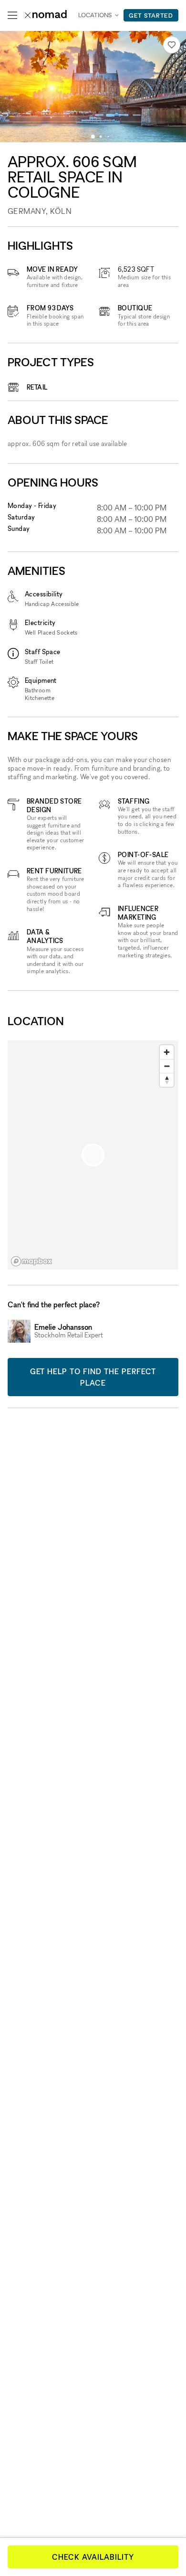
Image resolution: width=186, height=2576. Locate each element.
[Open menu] (12, 15)
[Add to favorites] (172, 45)
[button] (93, 137)
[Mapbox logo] (31, 1261)
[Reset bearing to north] (167, 1080)
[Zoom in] (167, 1052)
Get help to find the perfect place (93, 1377)
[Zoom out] (167, 1066)
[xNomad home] (46, 15)
